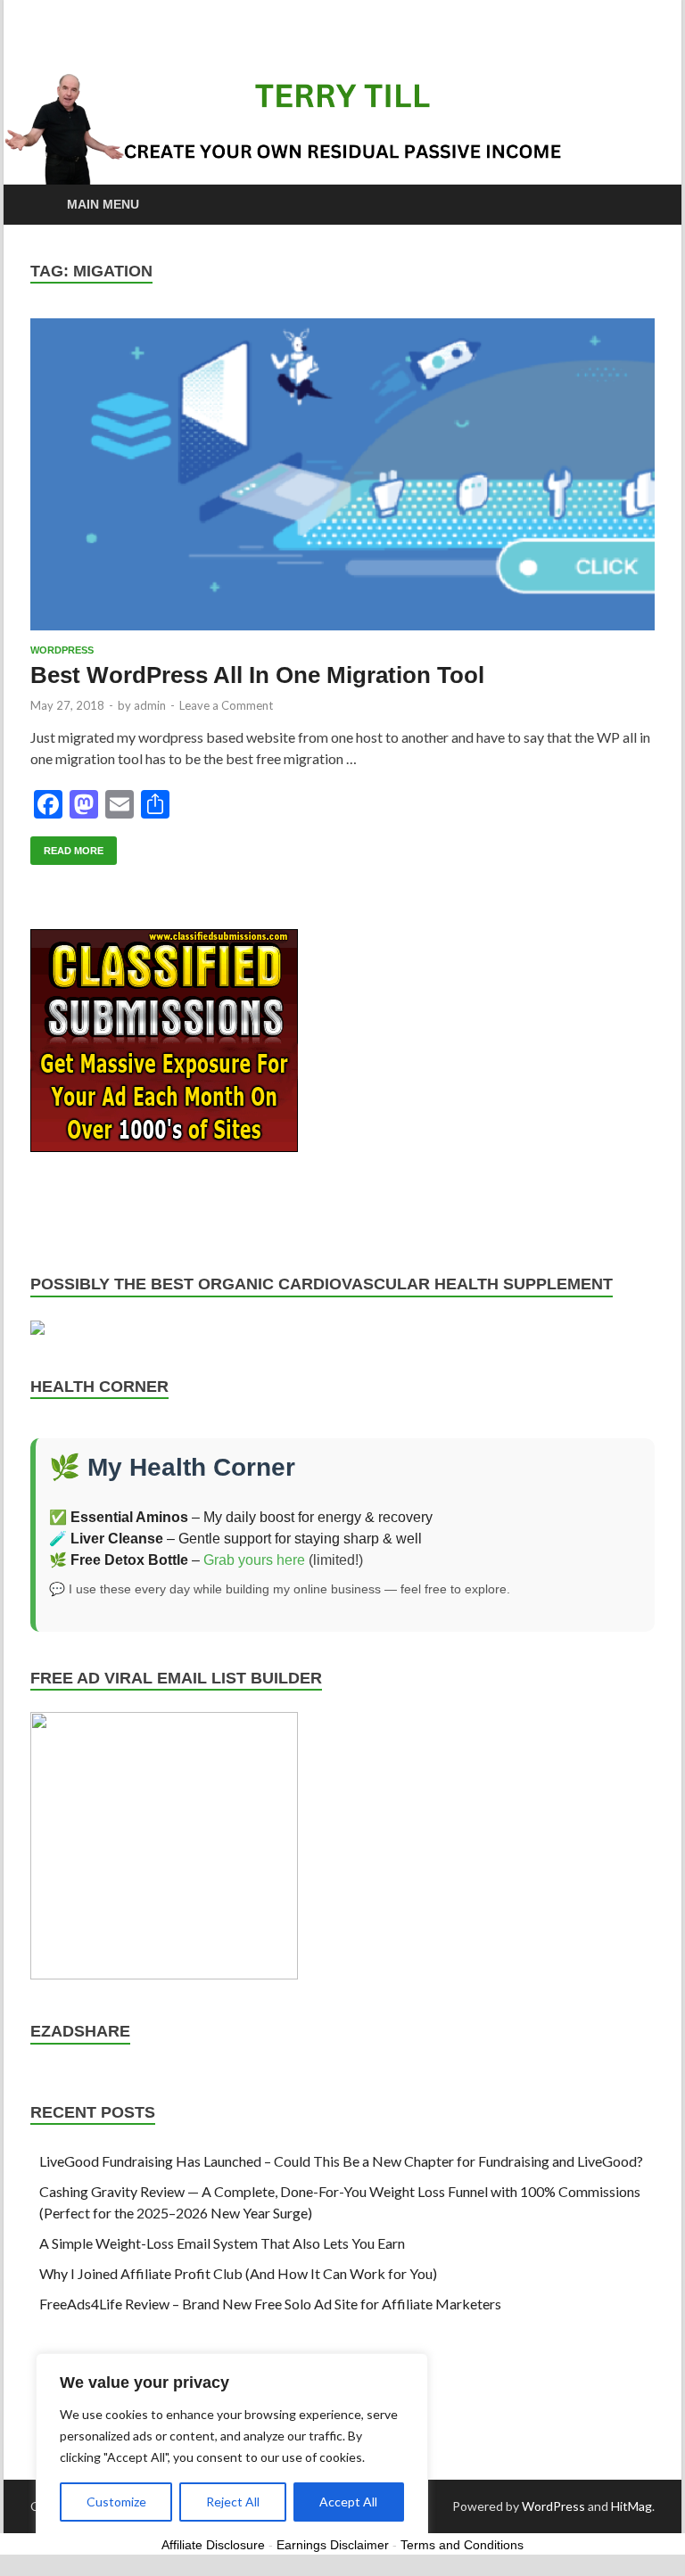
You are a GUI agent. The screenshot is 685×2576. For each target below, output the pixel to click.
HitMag (631, 2506)
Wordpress (62, 650)
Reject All (233, 2502)
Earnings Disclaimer (333, 2545)
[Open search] (637, 206)
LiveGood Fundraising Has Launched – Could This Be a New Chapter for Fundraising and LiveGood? (341, 2161)
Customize (116, 2502)
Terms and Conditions (462, 2545)
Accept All (348, 2502)
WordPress (553, 2506)
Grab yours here (254, 1560)
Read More (67, 846)
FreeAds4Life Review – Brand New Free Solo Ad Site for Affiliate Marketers (270, 2304)
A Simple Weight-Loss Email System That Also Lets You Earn (222, 2243)
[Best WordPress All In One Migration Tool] (342, 474)
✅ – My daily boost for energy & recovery (241, 1517)
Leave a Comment (226, 705)
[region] (232, 2447)
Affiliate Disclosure (213, 2545)
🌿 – (126, 1560)
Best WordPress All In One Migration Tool (257, 675)
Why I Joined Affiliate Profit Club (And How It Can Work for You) (238, 2273)
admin (150, 705)
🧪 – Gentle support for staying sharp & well (235, 1539)
